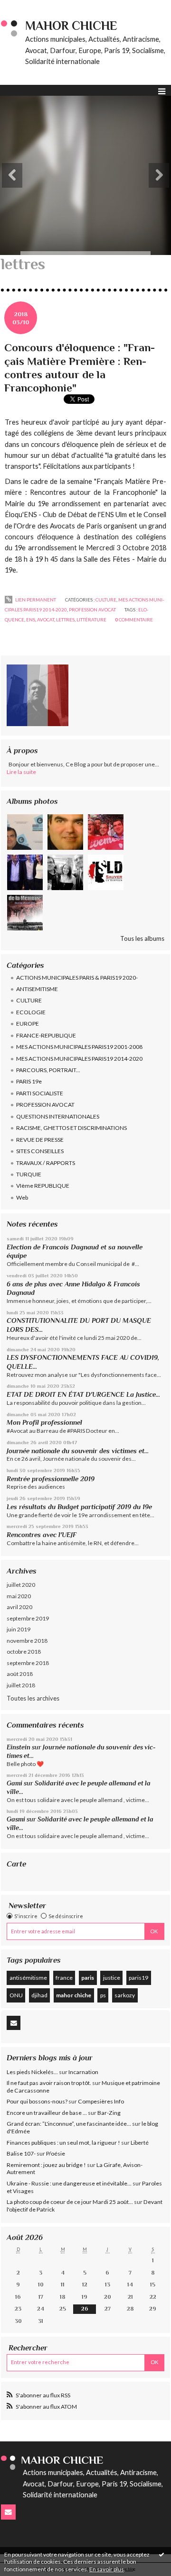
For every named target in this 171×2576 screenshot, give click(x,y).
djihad (39, 1995)
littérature (91, 619)
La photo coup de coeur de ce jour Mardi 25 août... (70, 2202)
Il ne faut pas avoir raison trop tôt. (49, 2083)
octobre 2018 (24, 1652)
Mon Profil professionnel (44, 1422)
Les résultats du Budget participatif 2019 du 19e (79, 1507)
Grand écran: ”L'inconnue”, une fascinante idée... (69, 2124)
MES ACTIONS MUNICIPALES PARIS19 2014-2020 (79, 1059)
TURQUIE (29, 1174)
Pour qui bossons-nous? (37, 2101)
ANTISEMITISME (37, 989)
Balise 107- (21, 2153)
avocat (46, 619)
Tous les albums (142, 938)
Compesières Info (101, 2101)
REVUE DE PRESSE (40, 1140)
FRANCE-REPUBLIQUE (46, 1035)
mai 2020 (19, 1596)
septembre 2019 (28, 1618)
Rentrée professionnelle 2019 (51, 1479)
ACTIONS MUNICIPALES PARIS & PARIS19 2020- (77, 978)
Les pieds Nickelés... (32, 2072)
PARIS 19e (29, 1081)
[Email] (14, 2023)
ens (31, 619)
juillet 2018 (21, 1685)
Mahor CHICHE (71, 26)
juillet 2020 (21, 1585)
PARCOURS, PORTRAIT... (48, 1070)
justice (112, 1978)
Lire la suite (21, 772)
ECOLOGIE (31, 1012)
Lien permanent (35, 600)
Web (22, 1197)
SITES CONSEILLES (40, 1151)
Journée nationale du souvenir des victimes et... (78, 1451)
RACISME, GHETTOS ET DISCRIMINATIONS (71, 1128)
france (64, 1978)
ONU (16, 1995)
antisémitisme (28, 1978)
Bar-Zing (109, 2113)
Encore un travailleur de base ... (47, 2113)
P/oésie (56, 2153)
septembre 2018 (28, 1663)
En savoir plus (107, 2569)
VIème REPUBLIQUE (43, 1186)
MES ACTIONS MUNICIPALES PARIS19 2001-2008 (79, 1047)
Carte (16, 1864)
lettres (65, 619)
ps (103, 1995)
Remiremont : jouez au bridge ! (46, 2165)
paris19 (138, 1978)
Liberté (140, 2143)
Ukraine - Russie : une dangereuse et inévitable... (69, 2183)
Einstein (19, 1747)
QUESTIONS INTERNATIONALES (58, 1116)
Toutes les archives (33, 1698)
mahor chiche (74, 1995)
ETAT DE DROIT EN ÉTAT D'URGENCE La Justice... (83, 1394)
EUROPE (28, 1024)
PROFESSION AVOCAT (45, 1105)
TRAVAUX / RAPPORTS (46, 1163)
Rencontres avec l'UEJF (42, 1535)
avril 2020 (19, 1607)
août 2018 (20, 1674)
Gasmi (16, 1819)
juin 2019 (19, 1629)
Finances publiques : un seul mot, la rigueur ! (63, 2143)
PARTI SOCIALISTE (40, 1093)
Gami (14, 1783)
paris (88, 1978)
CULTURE (29, 1000)
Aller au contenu (26, 7)
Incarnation (83, 2072)
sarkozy (125, 1995)
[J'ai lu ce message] (161, 2554)
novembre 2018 (27, 1641)
